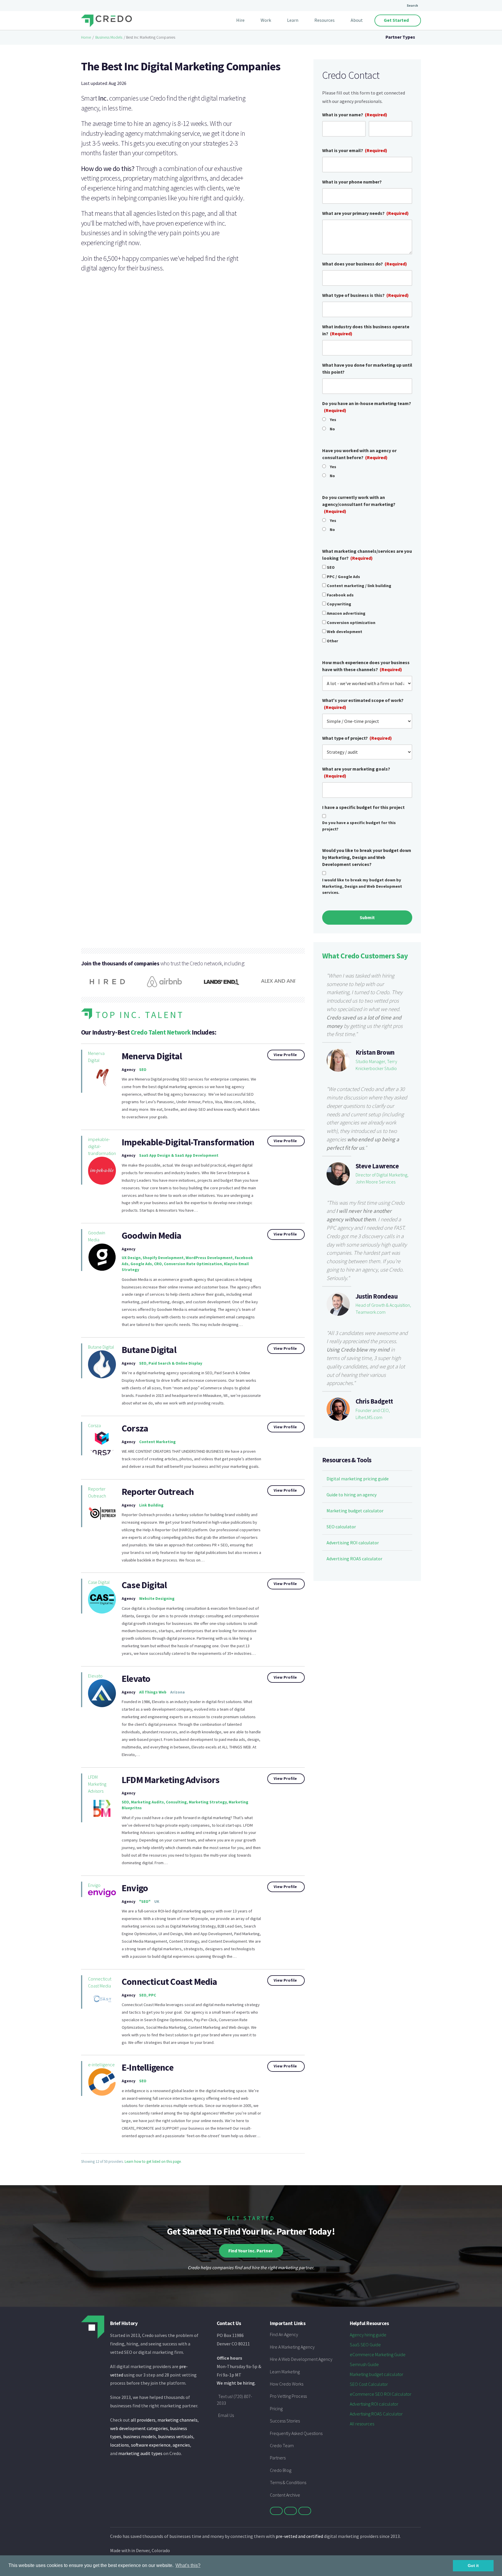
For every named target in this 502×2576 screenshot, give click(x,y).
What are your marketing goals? (356, 772)
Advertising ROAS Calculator (376, 2414)
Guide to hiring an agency (352, 1495)
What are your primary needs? (365, 213)
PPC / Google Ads (343, 577)
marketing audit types (140, 2453)
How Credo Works (287, 2384)
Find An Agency (284, 2334)
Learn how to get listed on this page (153, 2161)
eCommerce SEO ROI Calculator (381, 2394)
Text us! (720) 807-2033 (234, 2399)
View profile (285, 1055)
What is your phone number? (352, 182)
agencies (181, 2445)
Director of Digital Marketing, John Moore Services (382, 1178)
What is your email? (355, 150)
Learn (293, 20)
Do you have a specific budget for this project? (359, 826)
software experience (151, 2445)
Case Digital (99, 1582)
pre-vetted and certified (299, 2536)
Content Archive (285, 2495)
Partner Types (400, 37)
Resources (324, 20)
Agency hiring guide (368, 2335)
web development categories (139, 2428)
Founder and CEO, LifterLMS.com (373, 1414)
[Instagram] (305, 2511)
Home (86, 37)
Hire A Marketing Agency (292, 2347)
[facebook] (291, 2511)
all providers (143, 2420)
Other (332, 641)
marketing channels (178, 2420)
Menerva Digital (96, 1057)
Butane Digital (101, 1347)
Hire (240, 20)
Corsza (94, 1425)
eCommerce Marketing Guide (378, 2354)
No (332, 429)
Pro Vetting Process (288, 2396)
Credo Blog (281, 2470)
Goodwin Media (97, 1236)
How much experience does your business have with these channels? (366, 666)
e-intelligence (101, 2065)
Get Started (396, 20)
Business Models (109, 37)
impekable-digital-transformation (102, 1146)
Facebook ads (340, 595)
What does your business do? (365, 264)
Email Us (226, 2415)
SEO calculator (341, 1527)
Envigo (94, 1885)
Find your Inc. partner (250, 2251)
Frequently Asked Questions (296, 2433)
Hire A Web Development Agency (301, 2359)
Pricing (276, 2409)
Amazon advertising (346, 613)
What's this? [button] (188, 2565)
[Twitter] (276, 2511)
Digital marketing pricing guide (358, 1479)
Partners (278, 2458)
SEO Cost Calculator (369, 2384)
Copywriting (339, 604)
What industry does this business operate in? (366, 330)
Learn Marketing (285, 2372)
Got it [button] (473, 2566)
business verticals (176, 2436)
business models (140, 2436)
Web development (345, 632)
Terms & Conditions (288, 2482)
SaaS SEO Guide (365, 2345)
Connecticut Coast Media (100, 1982)
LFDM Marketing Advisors (97, 1784)
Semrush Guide (364, 2364)
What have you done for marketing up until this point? (367, 368)
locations (120, 2445)
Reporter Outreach (97, 1492)
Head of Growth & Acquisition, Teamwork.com (383, 1308)
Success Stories (285, 2421)
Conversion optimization (351, 623)
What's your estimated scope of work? (363, 704)
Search (412, 5)
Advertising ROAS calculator (354, 1559)
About (357, 20)
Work (266, 20)
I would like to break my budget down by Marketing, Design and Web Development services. (362, 886)
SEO (331, 567)
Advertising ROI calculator (353, 1543)
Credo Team (282, 2445)
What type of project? (357, 738)
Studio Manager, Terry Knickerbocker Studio (376, 1065)
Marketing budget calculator (355, 1511)
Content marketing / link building (359, 586)
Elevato (95, 1676)
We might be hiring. (236, 2383)
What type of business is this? (365, 295)
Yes (333, 420)
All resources (362, 2424)
